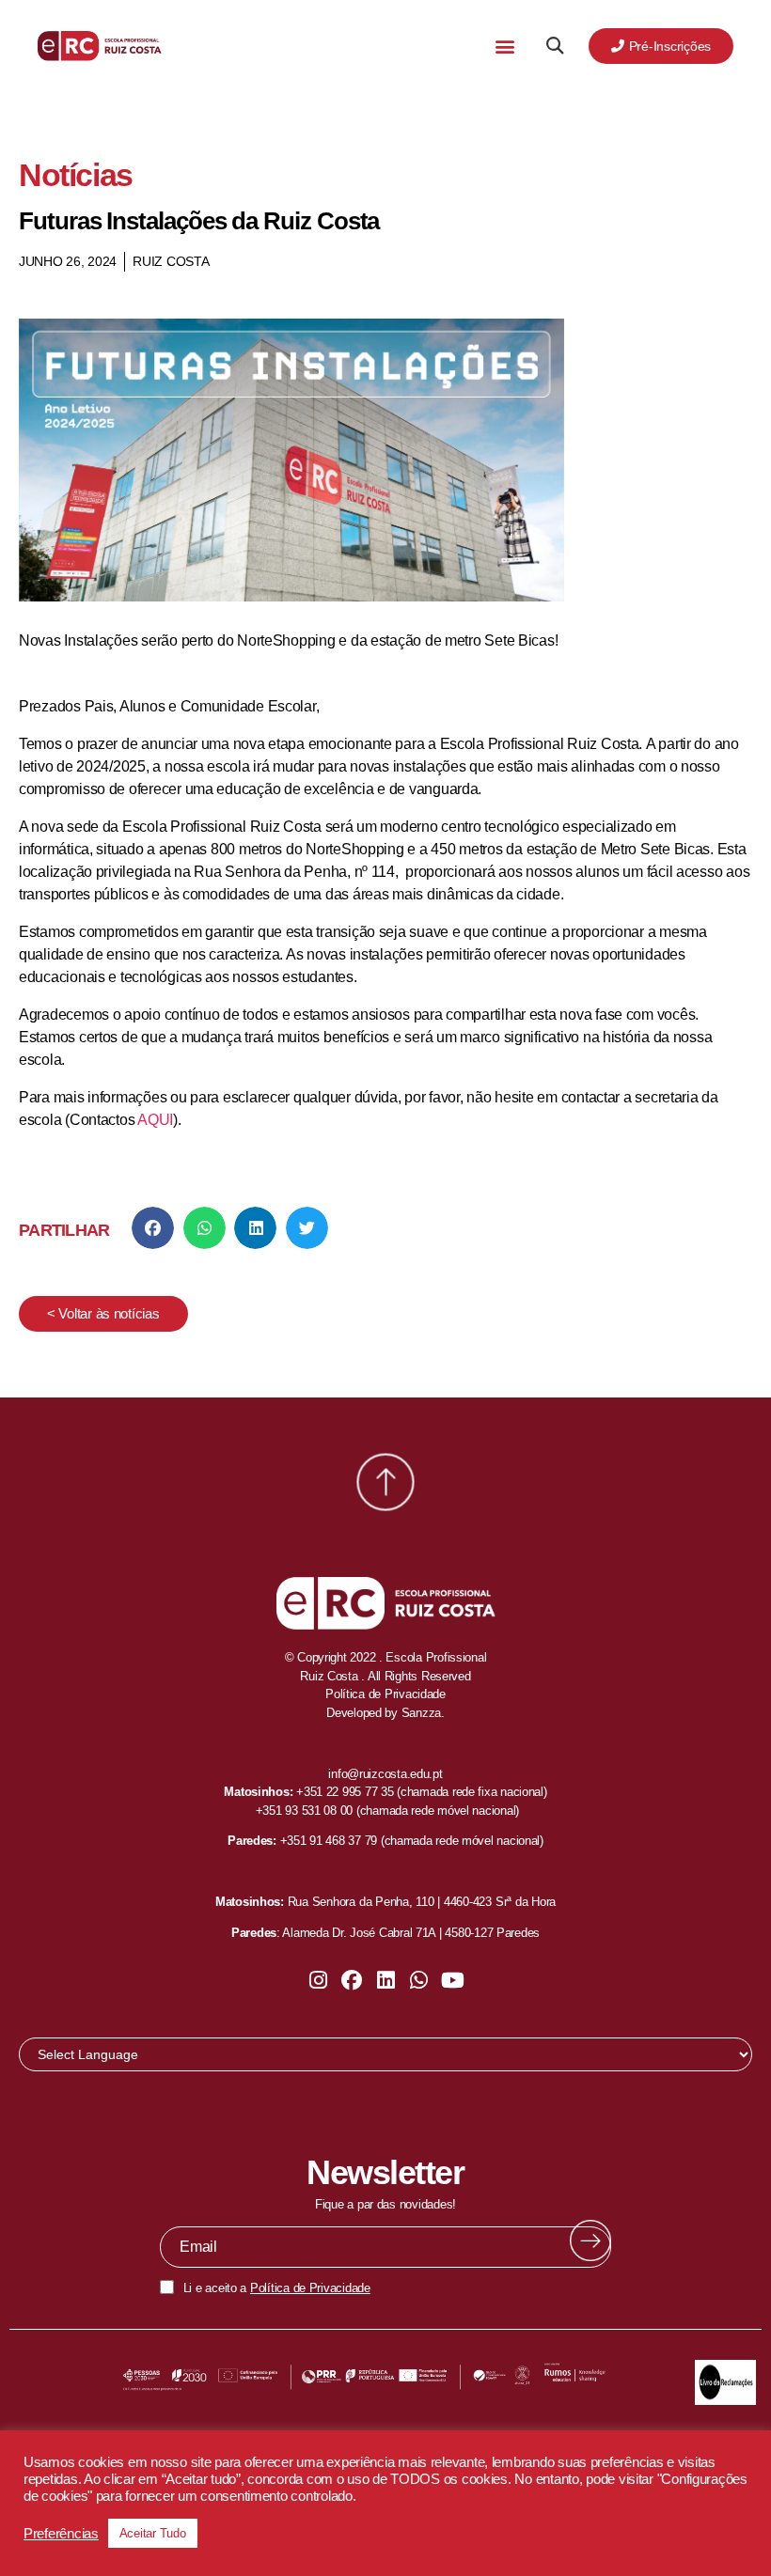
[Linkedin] (385, 1980)
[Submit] (590, 2240)
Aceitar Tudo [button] (153, 2533)
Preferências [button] (61, 2534)
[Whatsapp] (419, 1980)
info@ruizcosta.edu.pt (385, 1774)
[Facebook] (352, 1980)
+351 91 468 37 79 (329, 1841)
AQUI (155, 1120)
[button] (504, 47)
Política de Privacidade (310, 2288)
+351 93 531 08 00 (304, 1811)
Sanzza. (423, 1713)
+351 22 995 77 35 (345, 1792)
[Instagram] (319, 1980)
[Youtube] (452, 1980)
